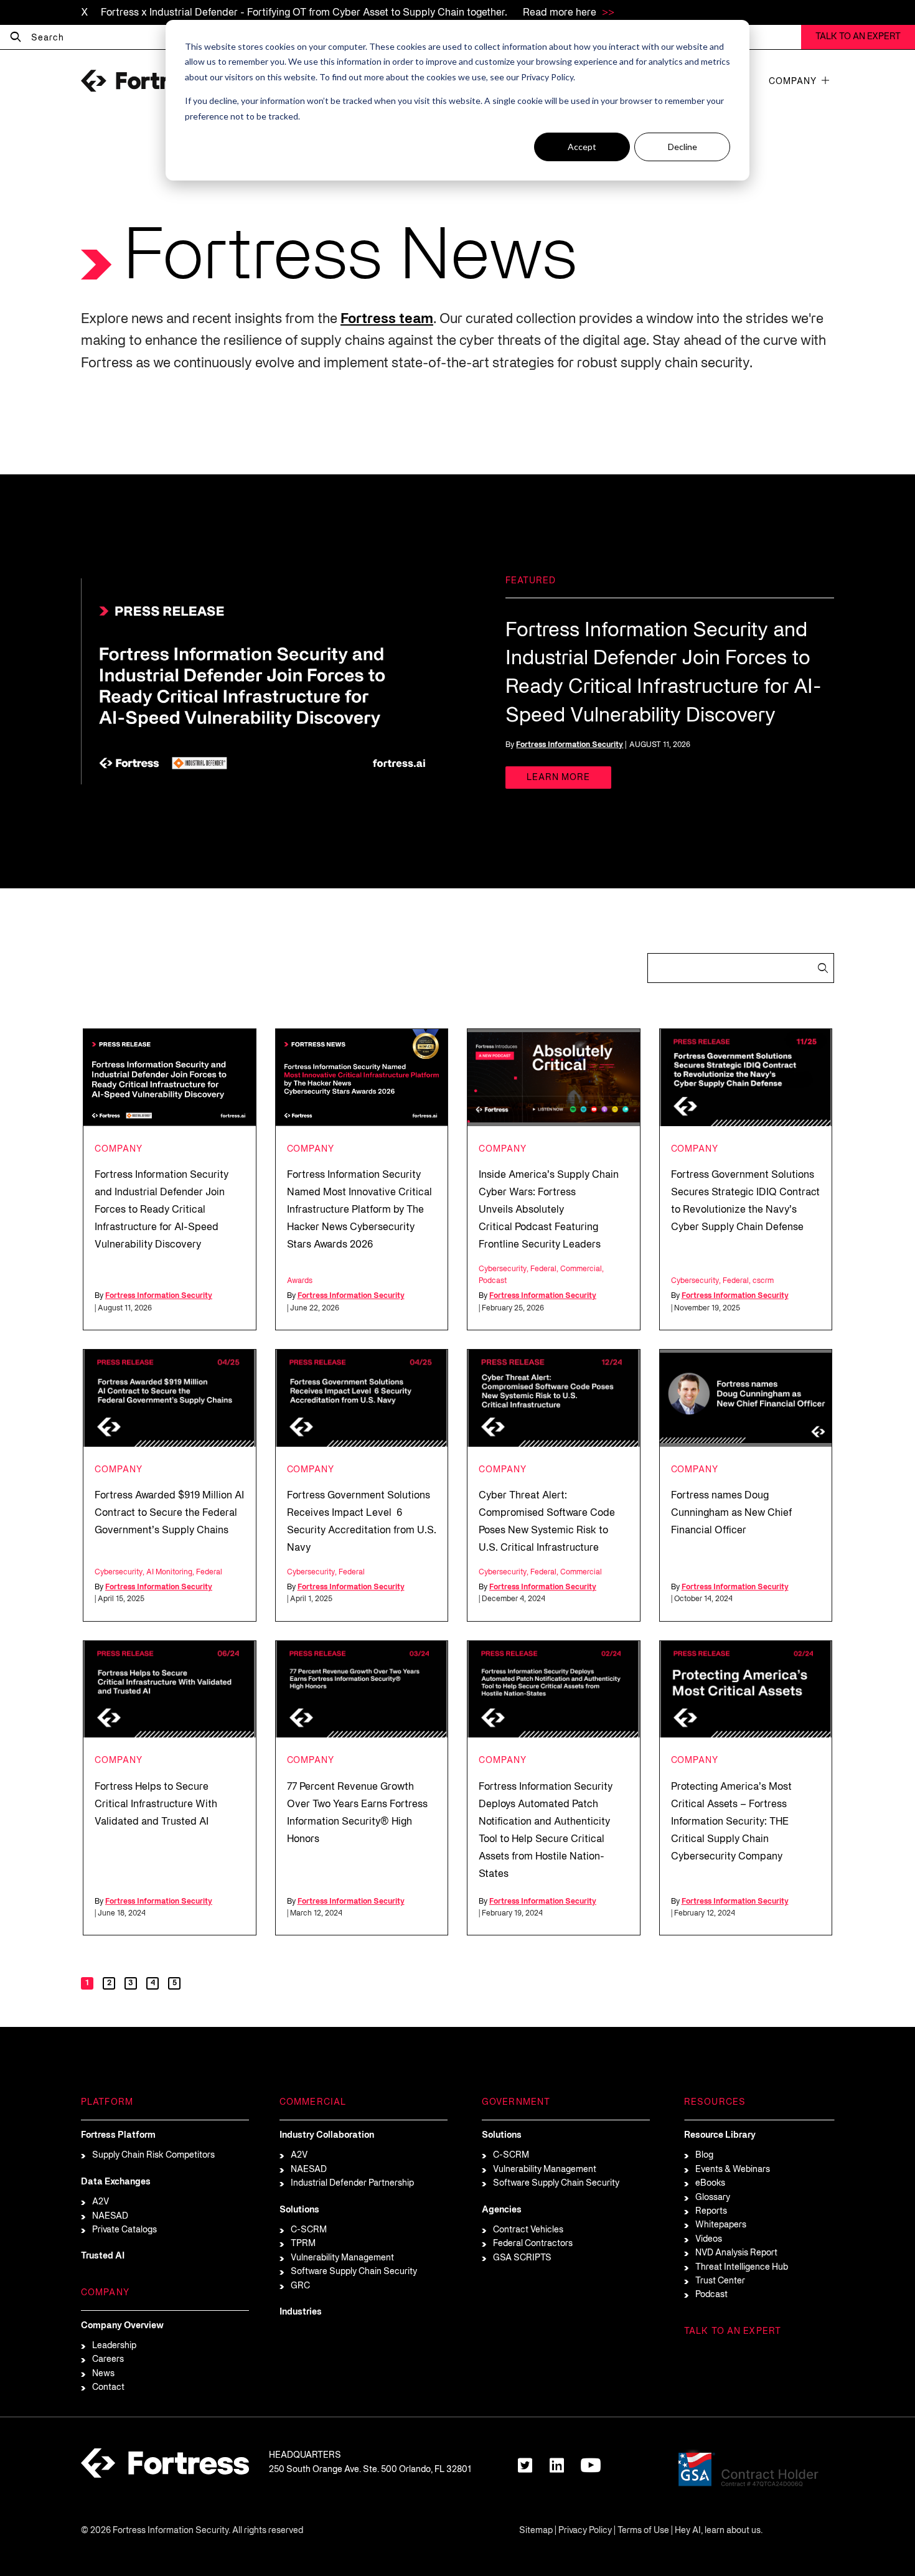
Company (793, 82)
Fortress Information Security (570, 745)
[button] (825, 80)
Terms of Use (643, 2531)
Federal (543, 1269)
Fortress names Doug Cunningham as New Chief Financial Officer (731, 1513)
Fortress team (387, 319)
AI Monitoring (169, 1572)
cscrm (763, 1281)
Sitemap (536, 2531)
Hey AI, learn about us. (719, 2531)
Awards (300, 1281)
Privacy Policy (585, 2531)
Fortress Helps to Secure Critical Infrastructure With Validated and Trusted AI (156, 1805)
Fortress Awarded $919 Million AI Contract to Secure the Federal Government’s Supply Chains (169, 1513)
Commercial (581, 1269)
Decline (683, 147)
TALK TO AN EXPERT (858, 37)
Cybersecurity (503, 1269)
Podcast (493, 1281)
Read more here (561, 13)
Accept (582, 147)
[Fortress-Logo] (143, 81)
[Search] (16, 37)
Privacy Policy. (548, 77)
